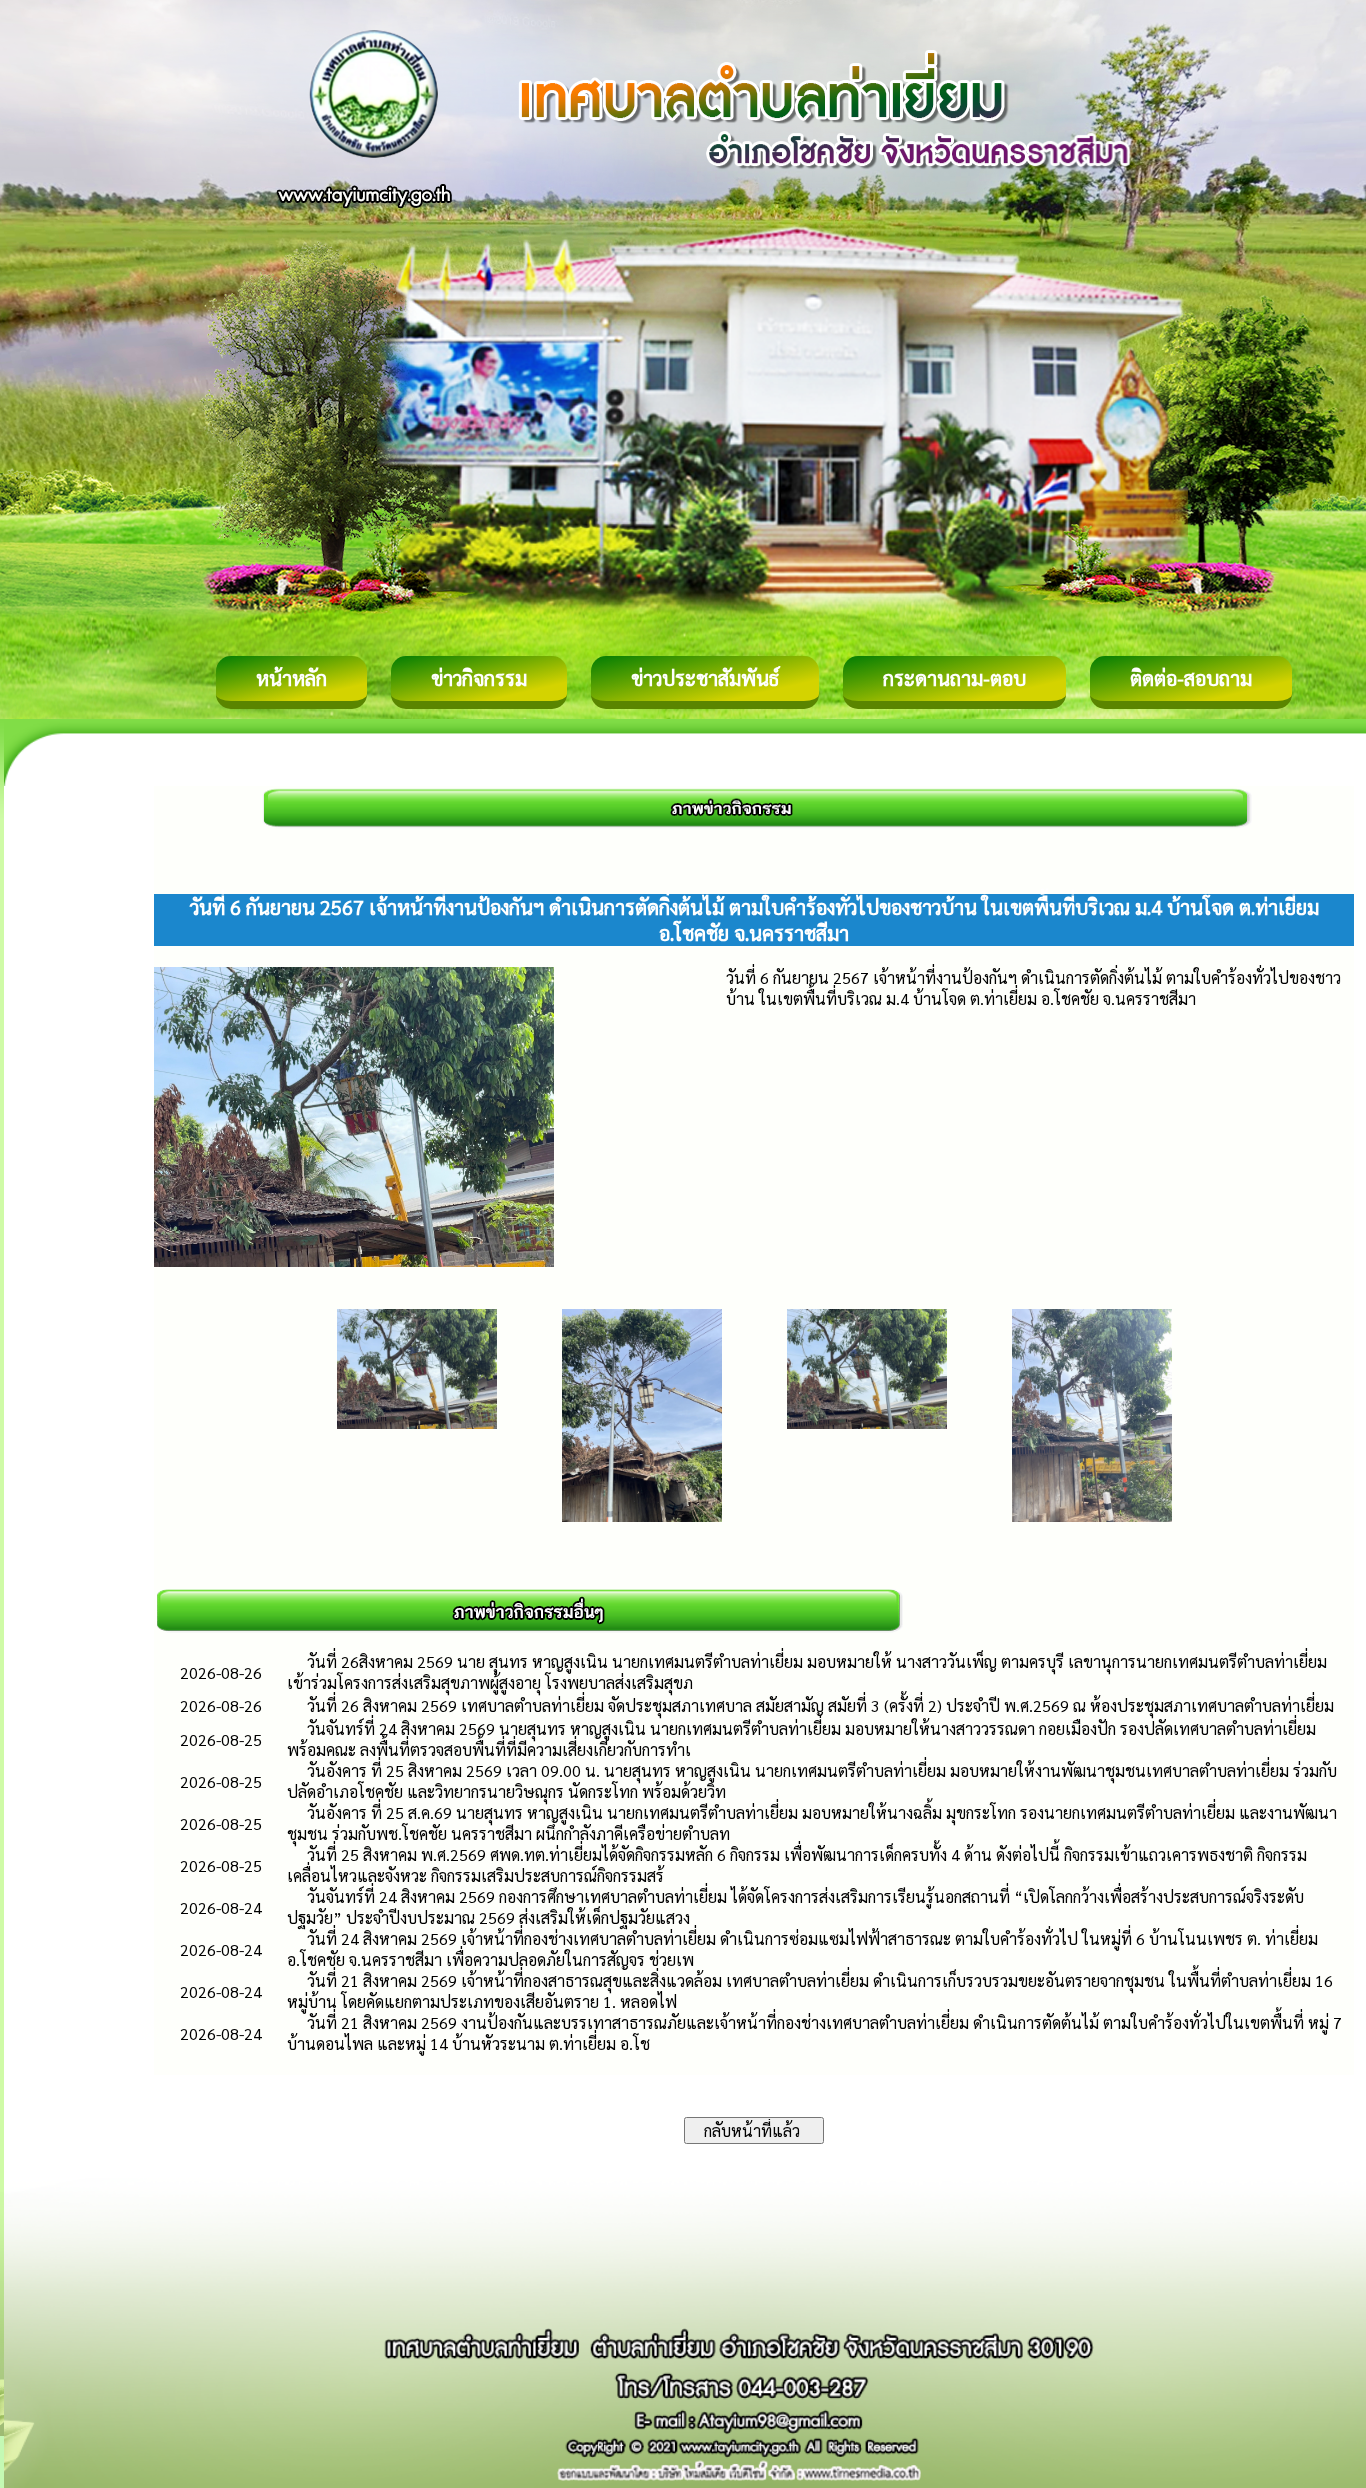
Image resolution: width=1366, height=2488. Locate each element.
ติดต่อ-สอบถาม (1191, 678)
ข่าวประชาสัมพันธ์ (705, 678)
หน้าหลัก (291, 678)
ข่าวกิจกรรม (479, 678)
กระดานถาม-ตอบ (954, 678)
